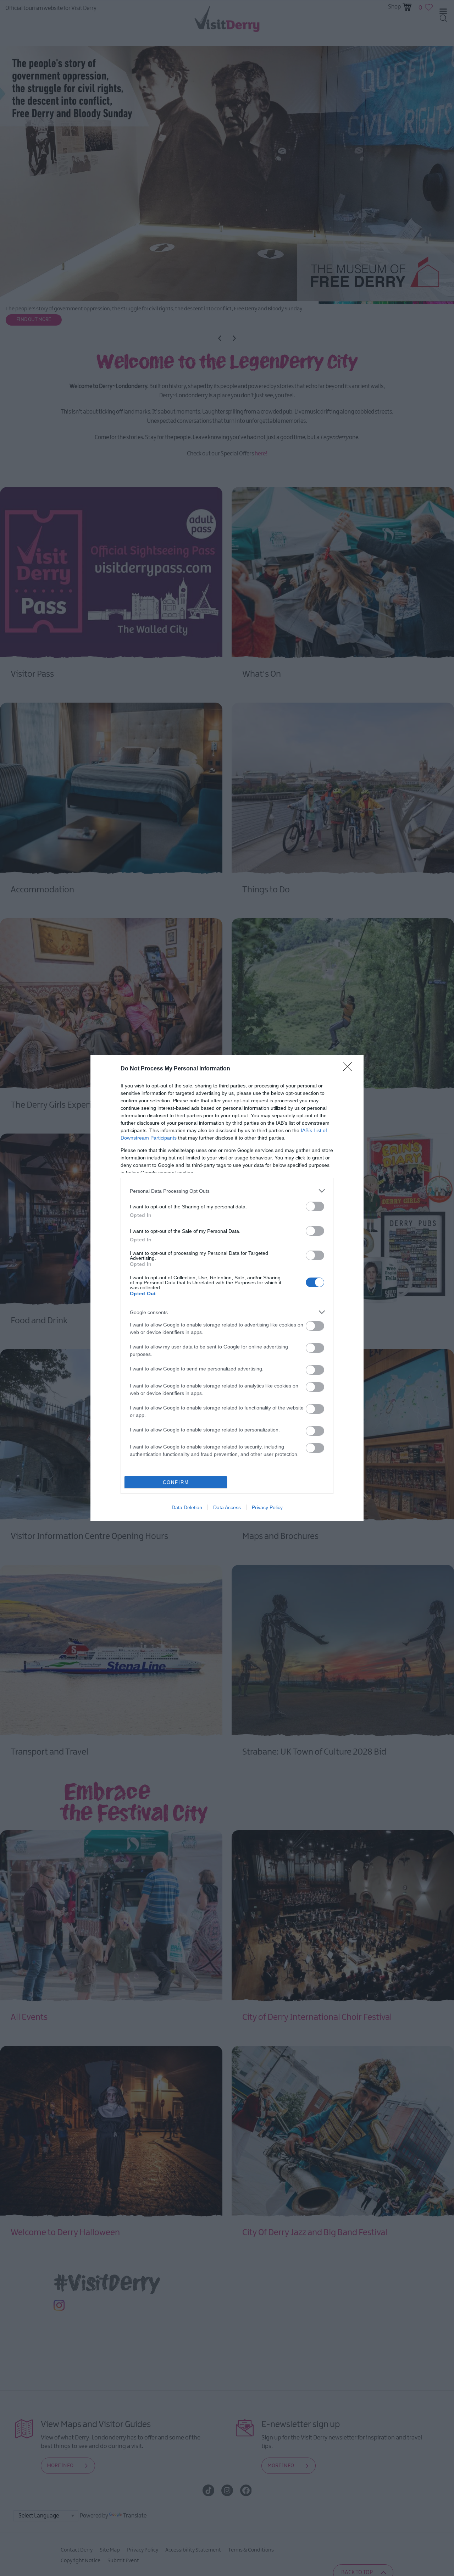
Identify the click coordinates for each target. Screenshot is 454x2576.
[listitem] (227, 1191)
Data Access (227, 1507)
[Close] (350, 1069)
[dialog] (227, 1288)
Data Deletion (187, 1507)
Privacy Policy (267, 1507)
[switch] (315, 1206)
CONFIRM (176, 1482)
